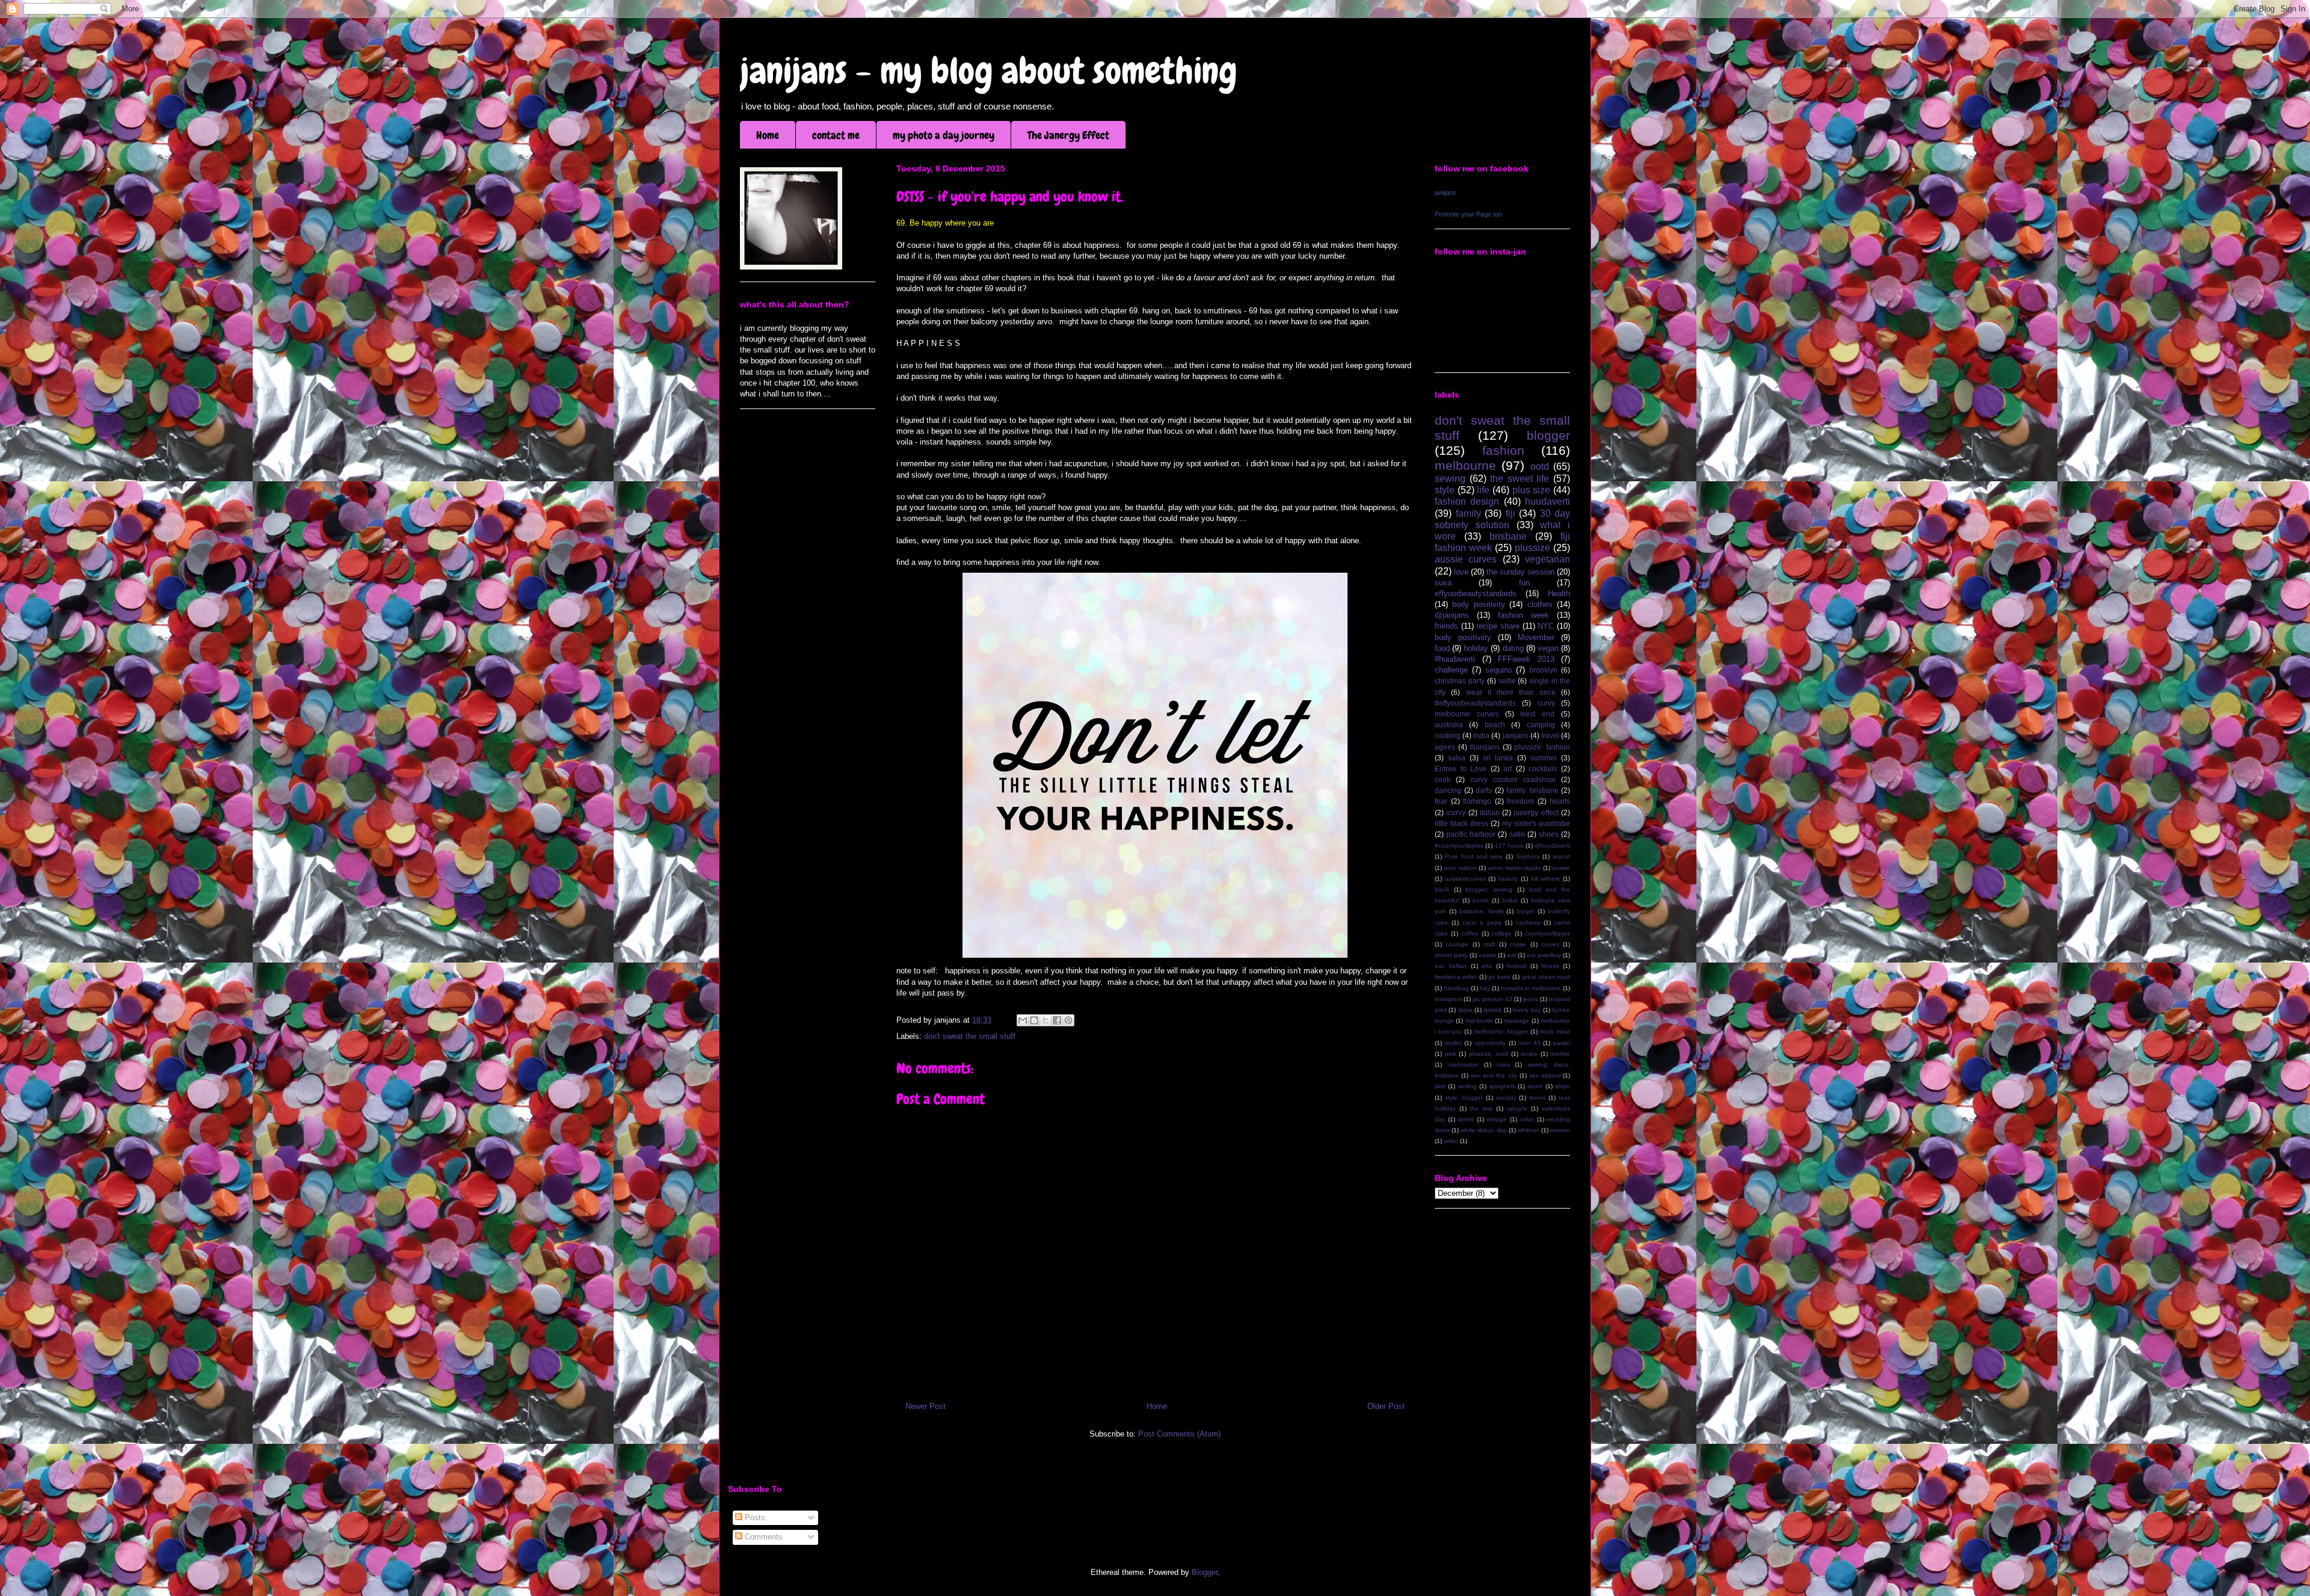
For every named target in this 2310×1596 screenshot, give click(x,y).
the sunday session (1520, 572)
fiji (1511, 513)
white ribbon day (1483, 1130)
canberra (1528, 923)
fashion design (1467, 501)
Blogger (1205, 1572)
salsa (1457, 758)
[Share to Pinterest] (1068, 1020)
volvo (1527, 1119)
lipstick (1492, 1010)
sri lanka (1498, 758)
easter (1487, 955)
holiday (1476, 648)
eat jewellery (1544, 955)
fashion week (1523, 615)
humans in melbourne (1531, 988)
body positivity (1478, 604)
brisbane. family (1482, 911)
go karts (1499, 977)
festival (1517, 966)
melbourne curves (1467, 714)
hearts (1560, 801)
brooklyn (1543, 670)
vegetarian (1548, 559)
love (1461, 572)
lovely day (1527, 1010)
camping (1541, 725)
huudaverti (1548, 501)
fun (1524, 583)
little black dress (1461, 823)
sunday (1506, 1098)
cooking (1448, 735)
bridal (1510, 900)
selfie (1507, 681)
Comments (762, 1537)
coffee (1470, 933)
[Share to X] (1046, 1020)
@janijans (1452, 615)
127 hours (1509, 846)
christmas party (1460, 681)
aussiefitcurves (1465, 879)
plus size (1532, 490)
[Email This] (1023, 1020)
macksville (1479, 1021)
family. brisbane (1532, 790)
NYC (1546, 626)
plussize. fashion (1542, 747)
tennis (1538, 1098)
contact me (836, 135)
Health (1559, 593)
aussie (1561, 868)
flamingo (1477, 801)
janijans (1446, 193)
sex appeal (1545, 1075)
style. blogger (1464, 1098)
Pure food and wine (1474, 856)
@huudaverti (1552, 846)
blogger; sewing (1489, 889)
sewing (1450, 479)
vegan (1548, 648)
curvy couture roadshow (1513, 779)
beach (1495, 725)
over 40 (1529, 1043)
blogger (1548, 435)
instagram (1448, 999)
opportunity (1490, 1043)
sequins (1499, 670)
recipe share (1498, 626)
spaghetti (1502, 1086)
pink (1451, 1054)
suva (1443, 583)
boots (1480, 900)
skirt (1440, 1086)
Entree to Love (1461, 769)
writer (1451, 1141)
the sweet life (1520, 479)
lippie (1465, 1010)
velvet (1466, 1119)
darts (1484, 790)
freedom (1520, 801)
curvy (1546, 703)
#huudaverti (1455, 659)
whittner (1529, 1130)
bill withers (1546, 879)
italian (1490, 812)
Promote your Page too (1468, 214)
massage (1517, 1021)
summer (1544, 758)
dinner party (1451, 955)
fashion (1503, 450)
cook (1443, 779)
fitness (1550, 966)
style (1445, 490)
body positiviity (1463, 637)
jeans (1531, 999)
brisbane (1508, 536)
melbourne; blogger (1501, 1031)
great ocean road (1546, 977)
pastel (1562, 1043)
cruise (1518, 944)
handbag (1456, 988)
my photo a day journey (944, 135)
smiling (1468, 1086)
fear (1441, 801)
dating (1513, 648)
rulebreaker (1463, 1065)
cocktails (1543, 769)
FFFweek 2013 (1526, 659)
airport (1561, 856)
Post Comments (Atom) (1179, 1434)
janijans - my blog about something (989, 71)
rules (1503, 1065)
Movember (1536, 637)
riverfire (1560, 1054)
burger (1526, 911)
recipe (1529, 1054)
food (1442, 648)
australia (1449, 725)
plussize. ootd (1489, 1054)
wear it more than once (1511, 692)
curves (1550, 944)
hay (1485, 988)
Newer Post (926, 1406)
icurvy (1456, 812)
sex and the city (1494, 1075)
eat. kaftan (1451, 966)
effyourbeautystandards (1476, 593)
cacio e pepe (1482, 923)
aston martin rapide (1514, 868)
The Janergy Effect (1068, 135)
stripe (1563, 1086)
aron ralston (1460, 868)
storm (1535, 1086)
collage (1502, 933)
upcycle (1517, 1108)
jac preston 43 (1492, 999)
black (1442, 889)
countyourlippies (1548, 933)
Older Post (1386, 1406)
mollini (1453, 1043)
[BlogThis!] (1034, 1020)
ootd (1540, 467)
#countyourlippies (1459, 846)
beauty (1508, 879)
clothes (1540, 604)
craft (1489, 944)
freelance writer (1456, 977)
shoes (1549, 834)
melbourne (1465, 465)
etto (1487, 966)
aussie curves (1466, 559)
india (1481, 735)
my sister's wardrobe (1536, 823)
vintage (1497, 1119)
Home (768, 135)
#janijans (1485, 747)
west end (1537, 714)
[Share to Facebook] (1057, 1020)
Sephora (1528, 856)
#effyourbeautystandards (1475, 703)
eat (1511, 955)
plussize (1532, 548)
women (1560, 1130)
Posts (754, 1517)
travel (1550, 735)
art (1508, 769)
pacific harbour (1471, 834)
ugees (1445, 747)
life (1483, 490)
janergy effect (1536, 812)
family (1468, 513)
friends (1446, 626)
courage (1457, 944)
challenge (1451, 670)
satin (1517, 834)
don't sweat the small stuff (970, 1036)
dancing (1448, 790)
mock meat (1555, 1031)
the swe (1481, 1108)
